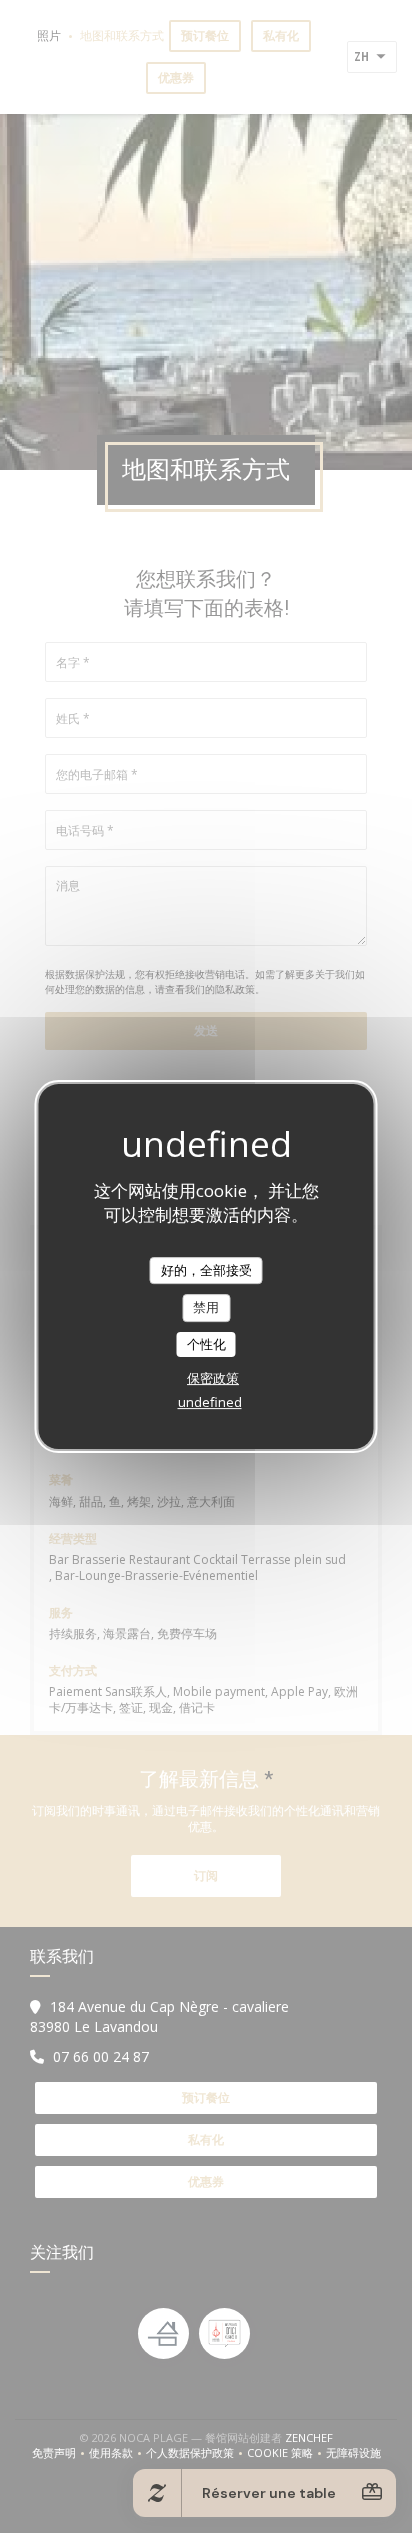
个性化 (206, 1344)
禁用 (206, 1307)
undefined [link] (210, 1402)
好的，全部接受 (206, 1270)
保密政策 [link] (213, 1378)
